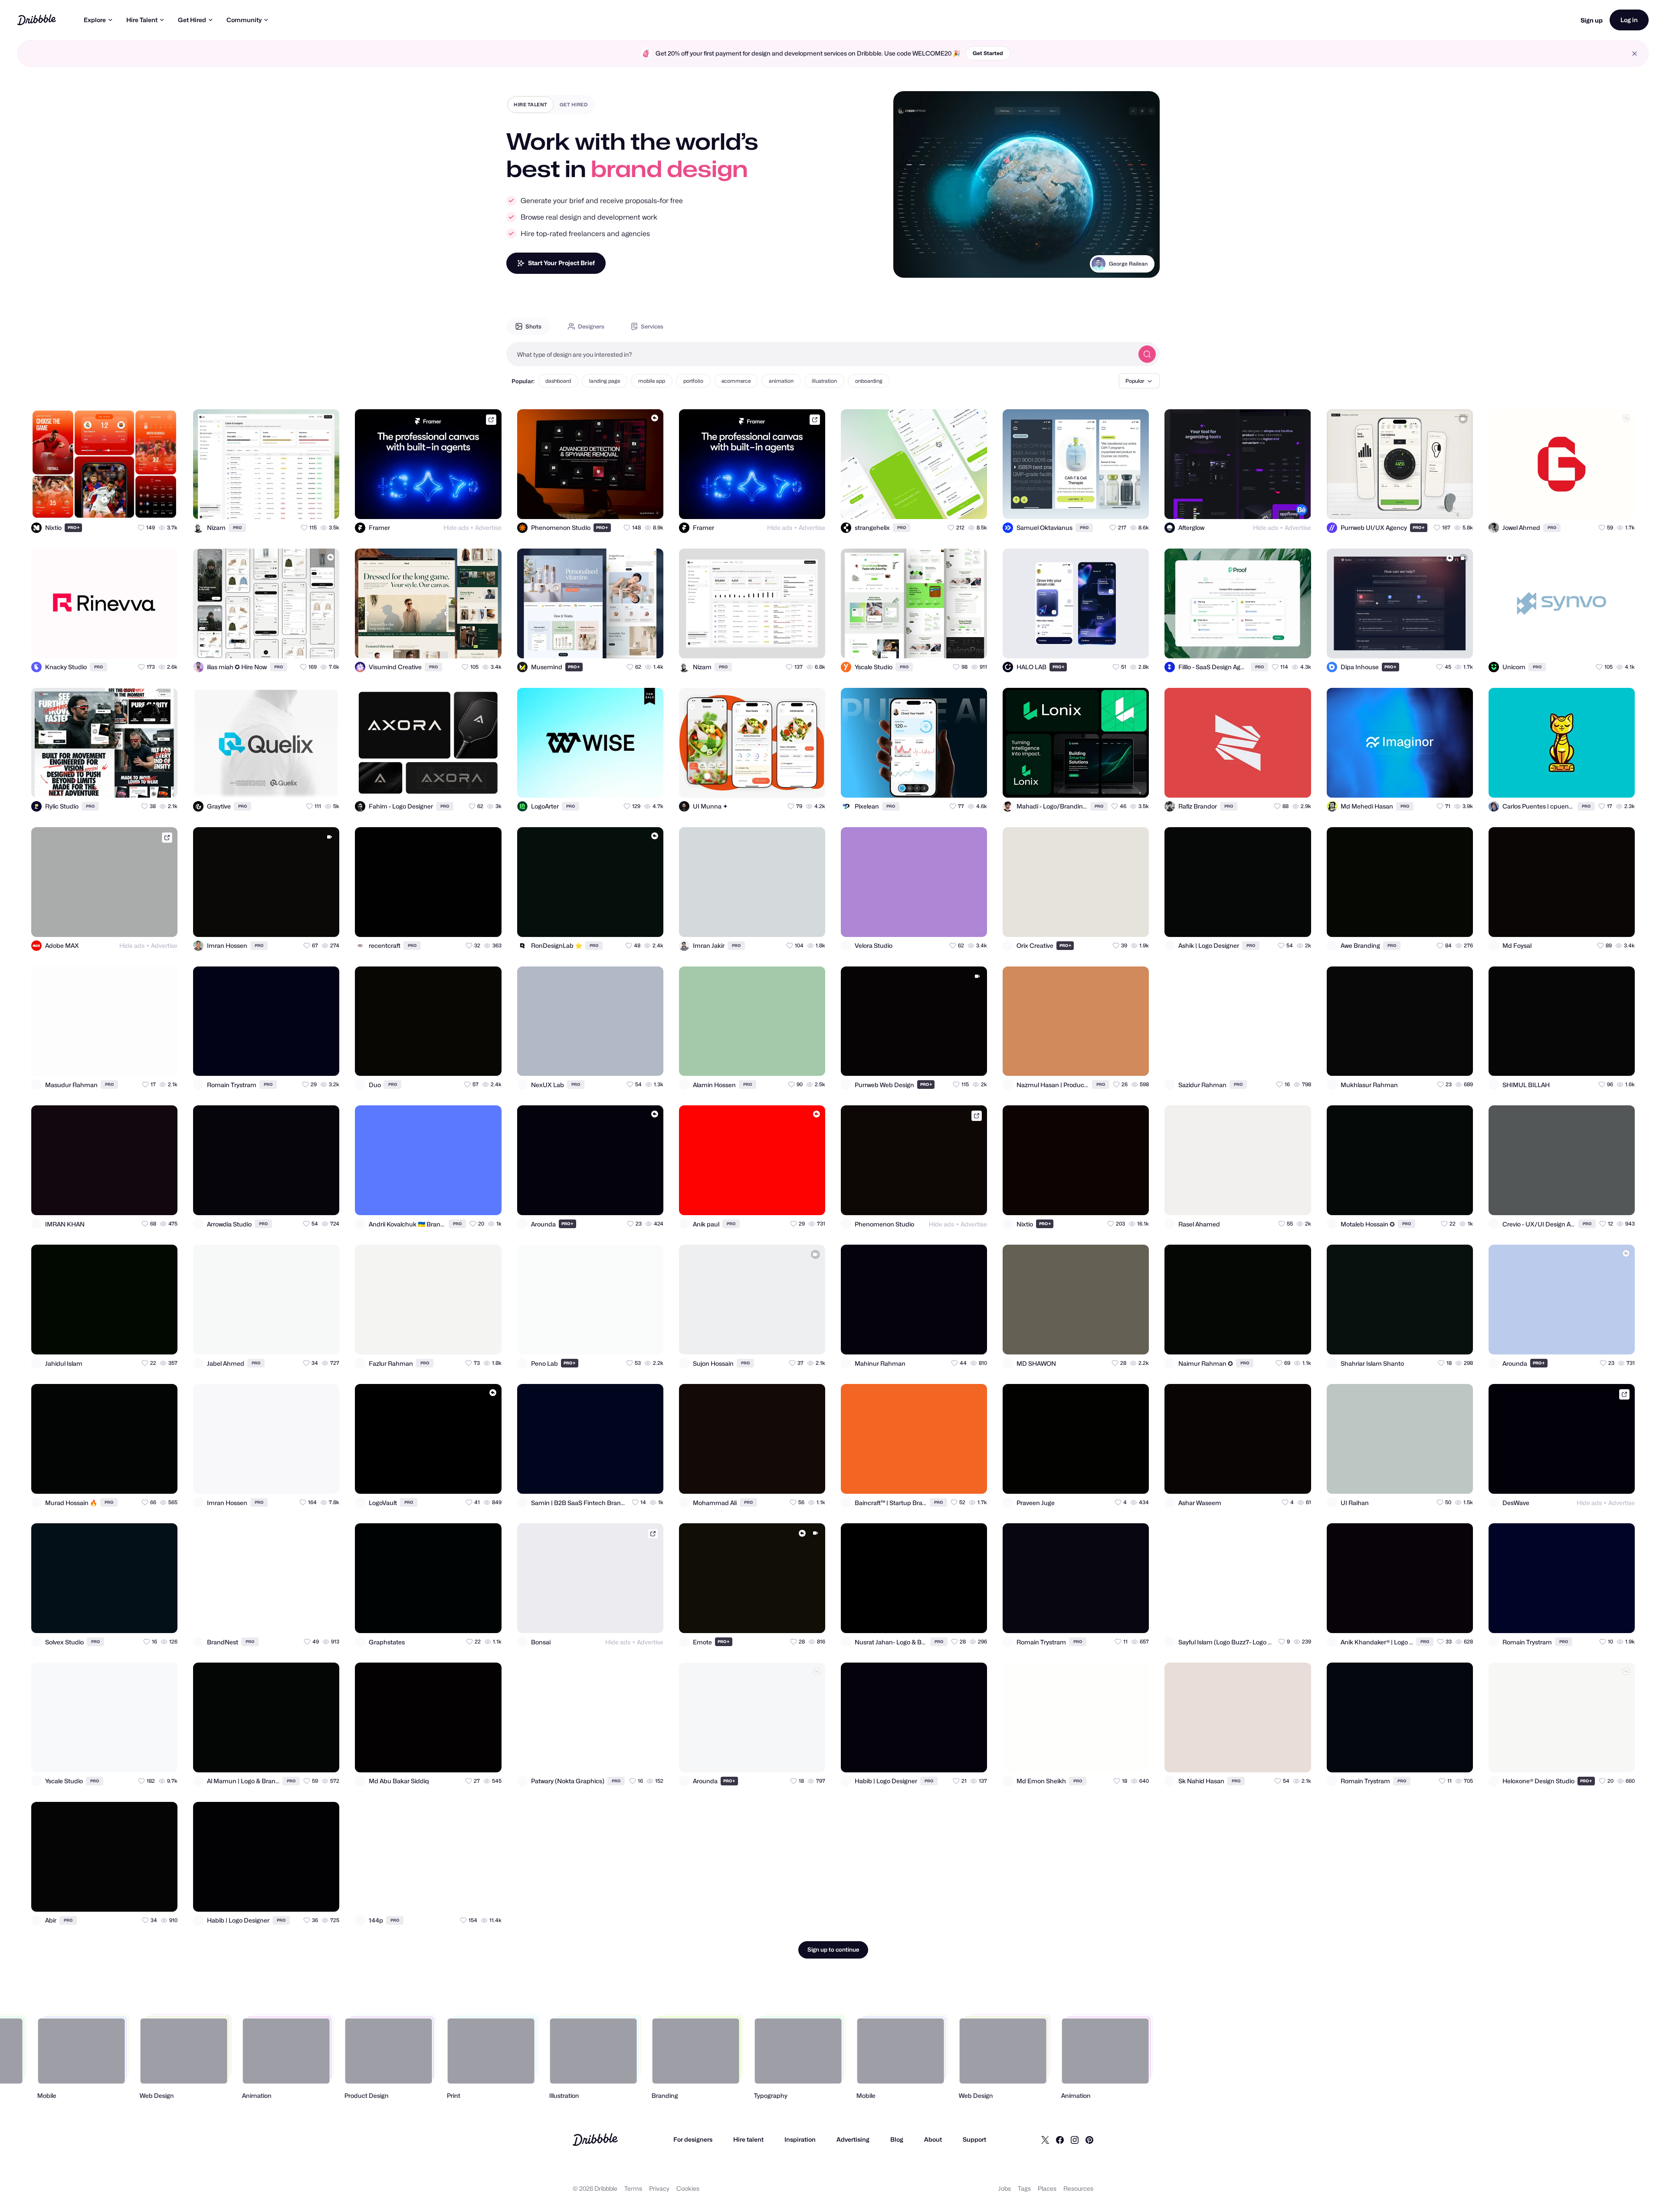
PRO (74, 528)
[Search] (1147, 354)
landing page (605, 381)
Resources (1078, 2188)
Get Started (988, 53)
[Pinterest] (1089, 2140)
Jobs (1005, 2188)
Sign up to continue (833, 1949)
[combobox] (820, 354)
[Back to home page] (37, 20)
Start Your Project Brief (561, 263)
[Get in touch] (128, 505)
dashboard (558, 381)
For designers (693, 2139)
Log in (1629, 20)
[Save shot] (146, 505)
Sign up (1592, 20)
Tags (1024, 2188)
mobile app (652, 381)
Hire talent (748, 2139)
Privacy (659, 2188)
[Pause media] (908, 264)
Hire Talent (142, 20)
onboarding (869, 381)
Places (1047, 2188)
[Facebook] (1060, 2140)
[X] (1045, 2140)
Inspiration (800, 2139)
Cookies (688, 2188)
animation (781, 381)
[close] (1635, 54)
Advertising (853, 2139)
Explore (95, 20)
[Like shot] (163, 505)
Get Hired (192, 20)
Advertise (488, 528)
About (933, 2139)
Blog (897, 2139)
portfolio (693, 381)
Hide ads (456, 528)
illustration (824, 381)
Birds (1140, 274)
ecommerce (736, 381)
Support (974, 2139)
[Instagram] (1075, 2140)
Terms (633, 2188)
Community (244, 20)
